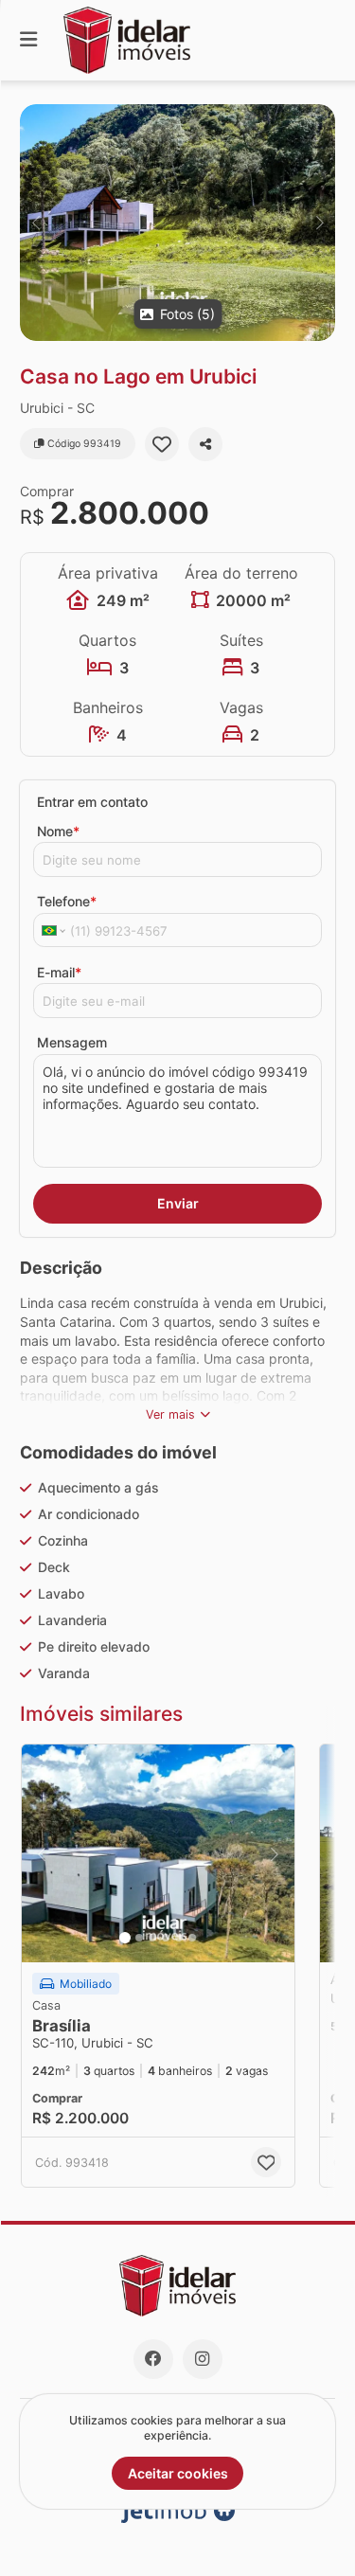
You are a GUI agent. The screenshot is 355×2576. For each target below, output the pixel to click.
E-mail (59, 972)
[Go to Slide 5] (179, 1938)
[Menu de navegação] (28, 40)
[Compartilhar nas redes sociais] (205, 444)
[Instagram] (203, 2359)
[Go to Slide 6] (192, 1938)
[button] (177, 223)
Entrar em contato (92, 802)
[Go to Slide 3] (152, 1938)
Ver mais (170, 1414)
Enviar (178, 1203)
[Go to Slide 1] (125, 1938)
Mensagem (72, 1042)
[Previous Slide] (35, 223)
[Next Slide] (319, 223)
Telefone (67, 901)
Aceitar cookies (178, 2473)
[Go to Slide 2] (139, 1938)
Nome (58, 831)
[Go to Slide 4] (166, 1938)
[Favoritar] (162, 444)
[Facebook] (153, 2359)
